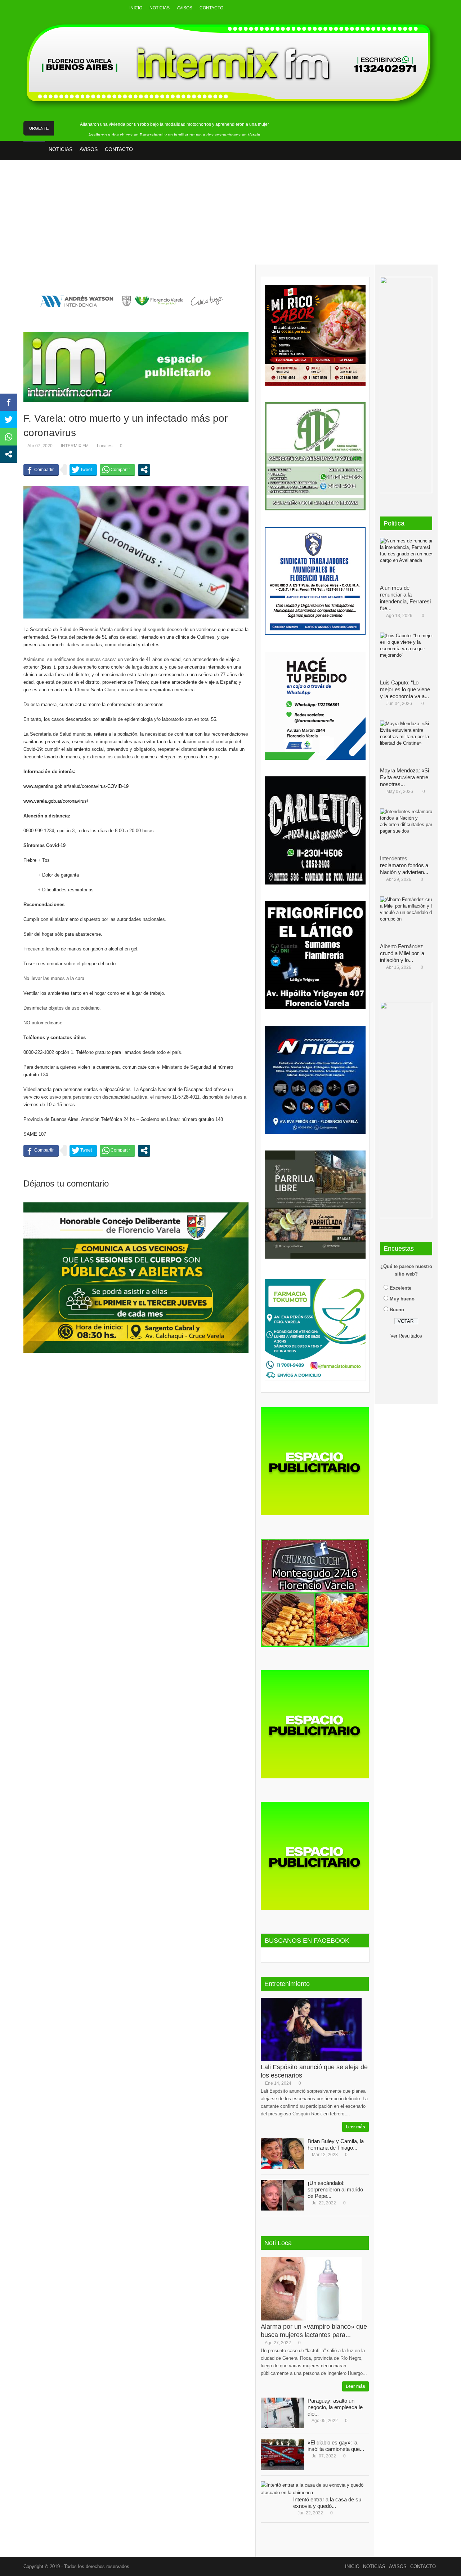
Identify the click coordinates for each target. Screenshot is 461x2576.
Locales (105, 446)
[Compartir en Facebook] (41, 470)
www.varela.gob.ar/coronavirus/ (56, 801)
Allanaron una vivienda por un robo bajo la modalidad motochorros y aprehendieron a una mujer (174, 124)
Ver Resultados (406, 1336)
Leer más (355, 2127)
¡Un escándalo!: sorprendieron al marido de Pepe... (335, 2189)
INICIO (136, 8)
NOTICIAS (160, 8)
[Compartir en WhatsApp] (117, 470)
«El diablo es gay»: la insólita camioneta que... (336, 2446)
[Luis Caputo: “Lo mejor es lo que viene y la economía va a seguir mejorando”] (409, 654)
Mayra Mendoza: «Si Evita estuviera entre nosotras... (404, 777)
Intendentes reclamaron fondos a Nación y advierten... (404, 865)
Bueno (397, 1310)
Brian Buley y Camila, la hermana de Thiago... (336, 2144)
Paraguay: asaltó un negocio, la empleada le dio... (335, 2407)
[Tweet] (83, 470)
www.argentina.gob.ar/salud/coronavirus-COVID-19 (76, 786)
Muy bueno (402, 1299)
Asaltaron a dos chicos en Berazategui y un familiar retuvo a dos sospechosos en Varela (174, 135)
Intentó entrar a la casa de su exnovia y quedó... (327, 2503)
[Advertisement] (230, 217)
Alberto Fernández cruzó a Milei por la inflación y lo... (402, 953)
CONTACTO (211, 8)
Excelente (400, 1288)
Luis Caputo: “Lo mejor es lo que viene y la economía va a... (405, 689)
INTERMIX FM (75, 446)
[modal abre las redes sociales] (144, 470)
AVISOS (185, 8)
